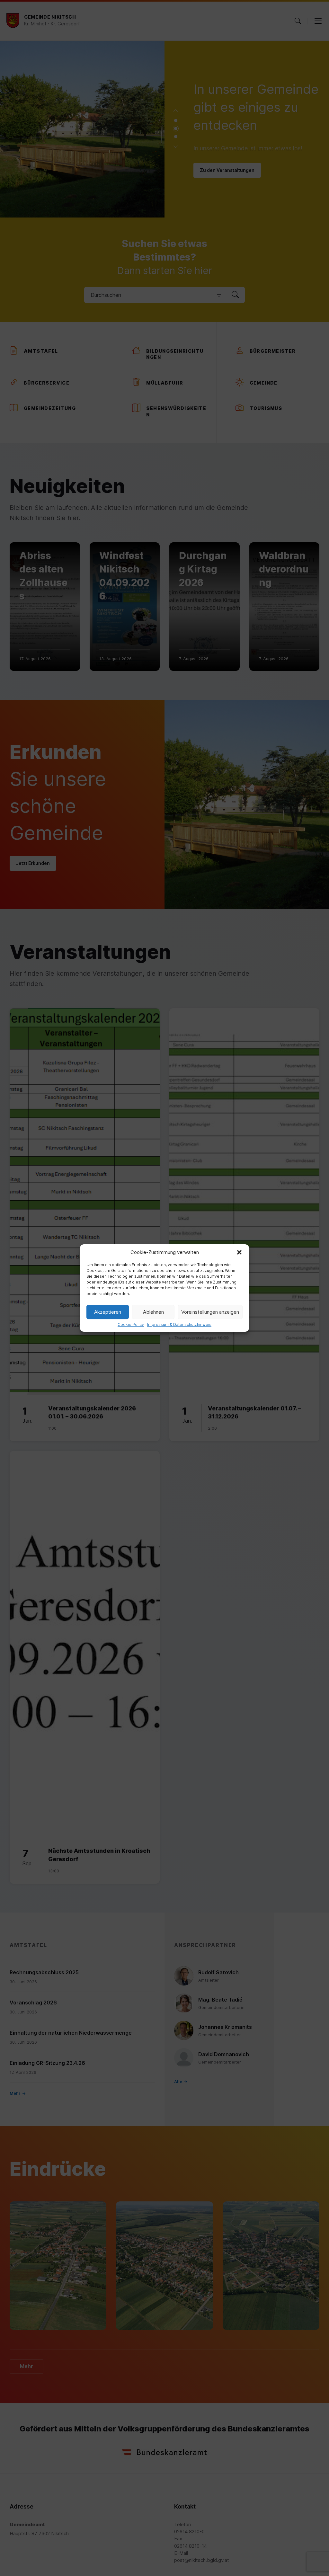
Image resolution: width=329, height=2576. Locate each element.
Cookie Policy (131, 1325)
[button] (239, 1252)
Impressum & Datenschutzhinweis (179, 1325)
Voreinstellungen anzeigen (210, 1312)
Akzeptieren (108, 1312)
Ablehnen (153, 1312)
